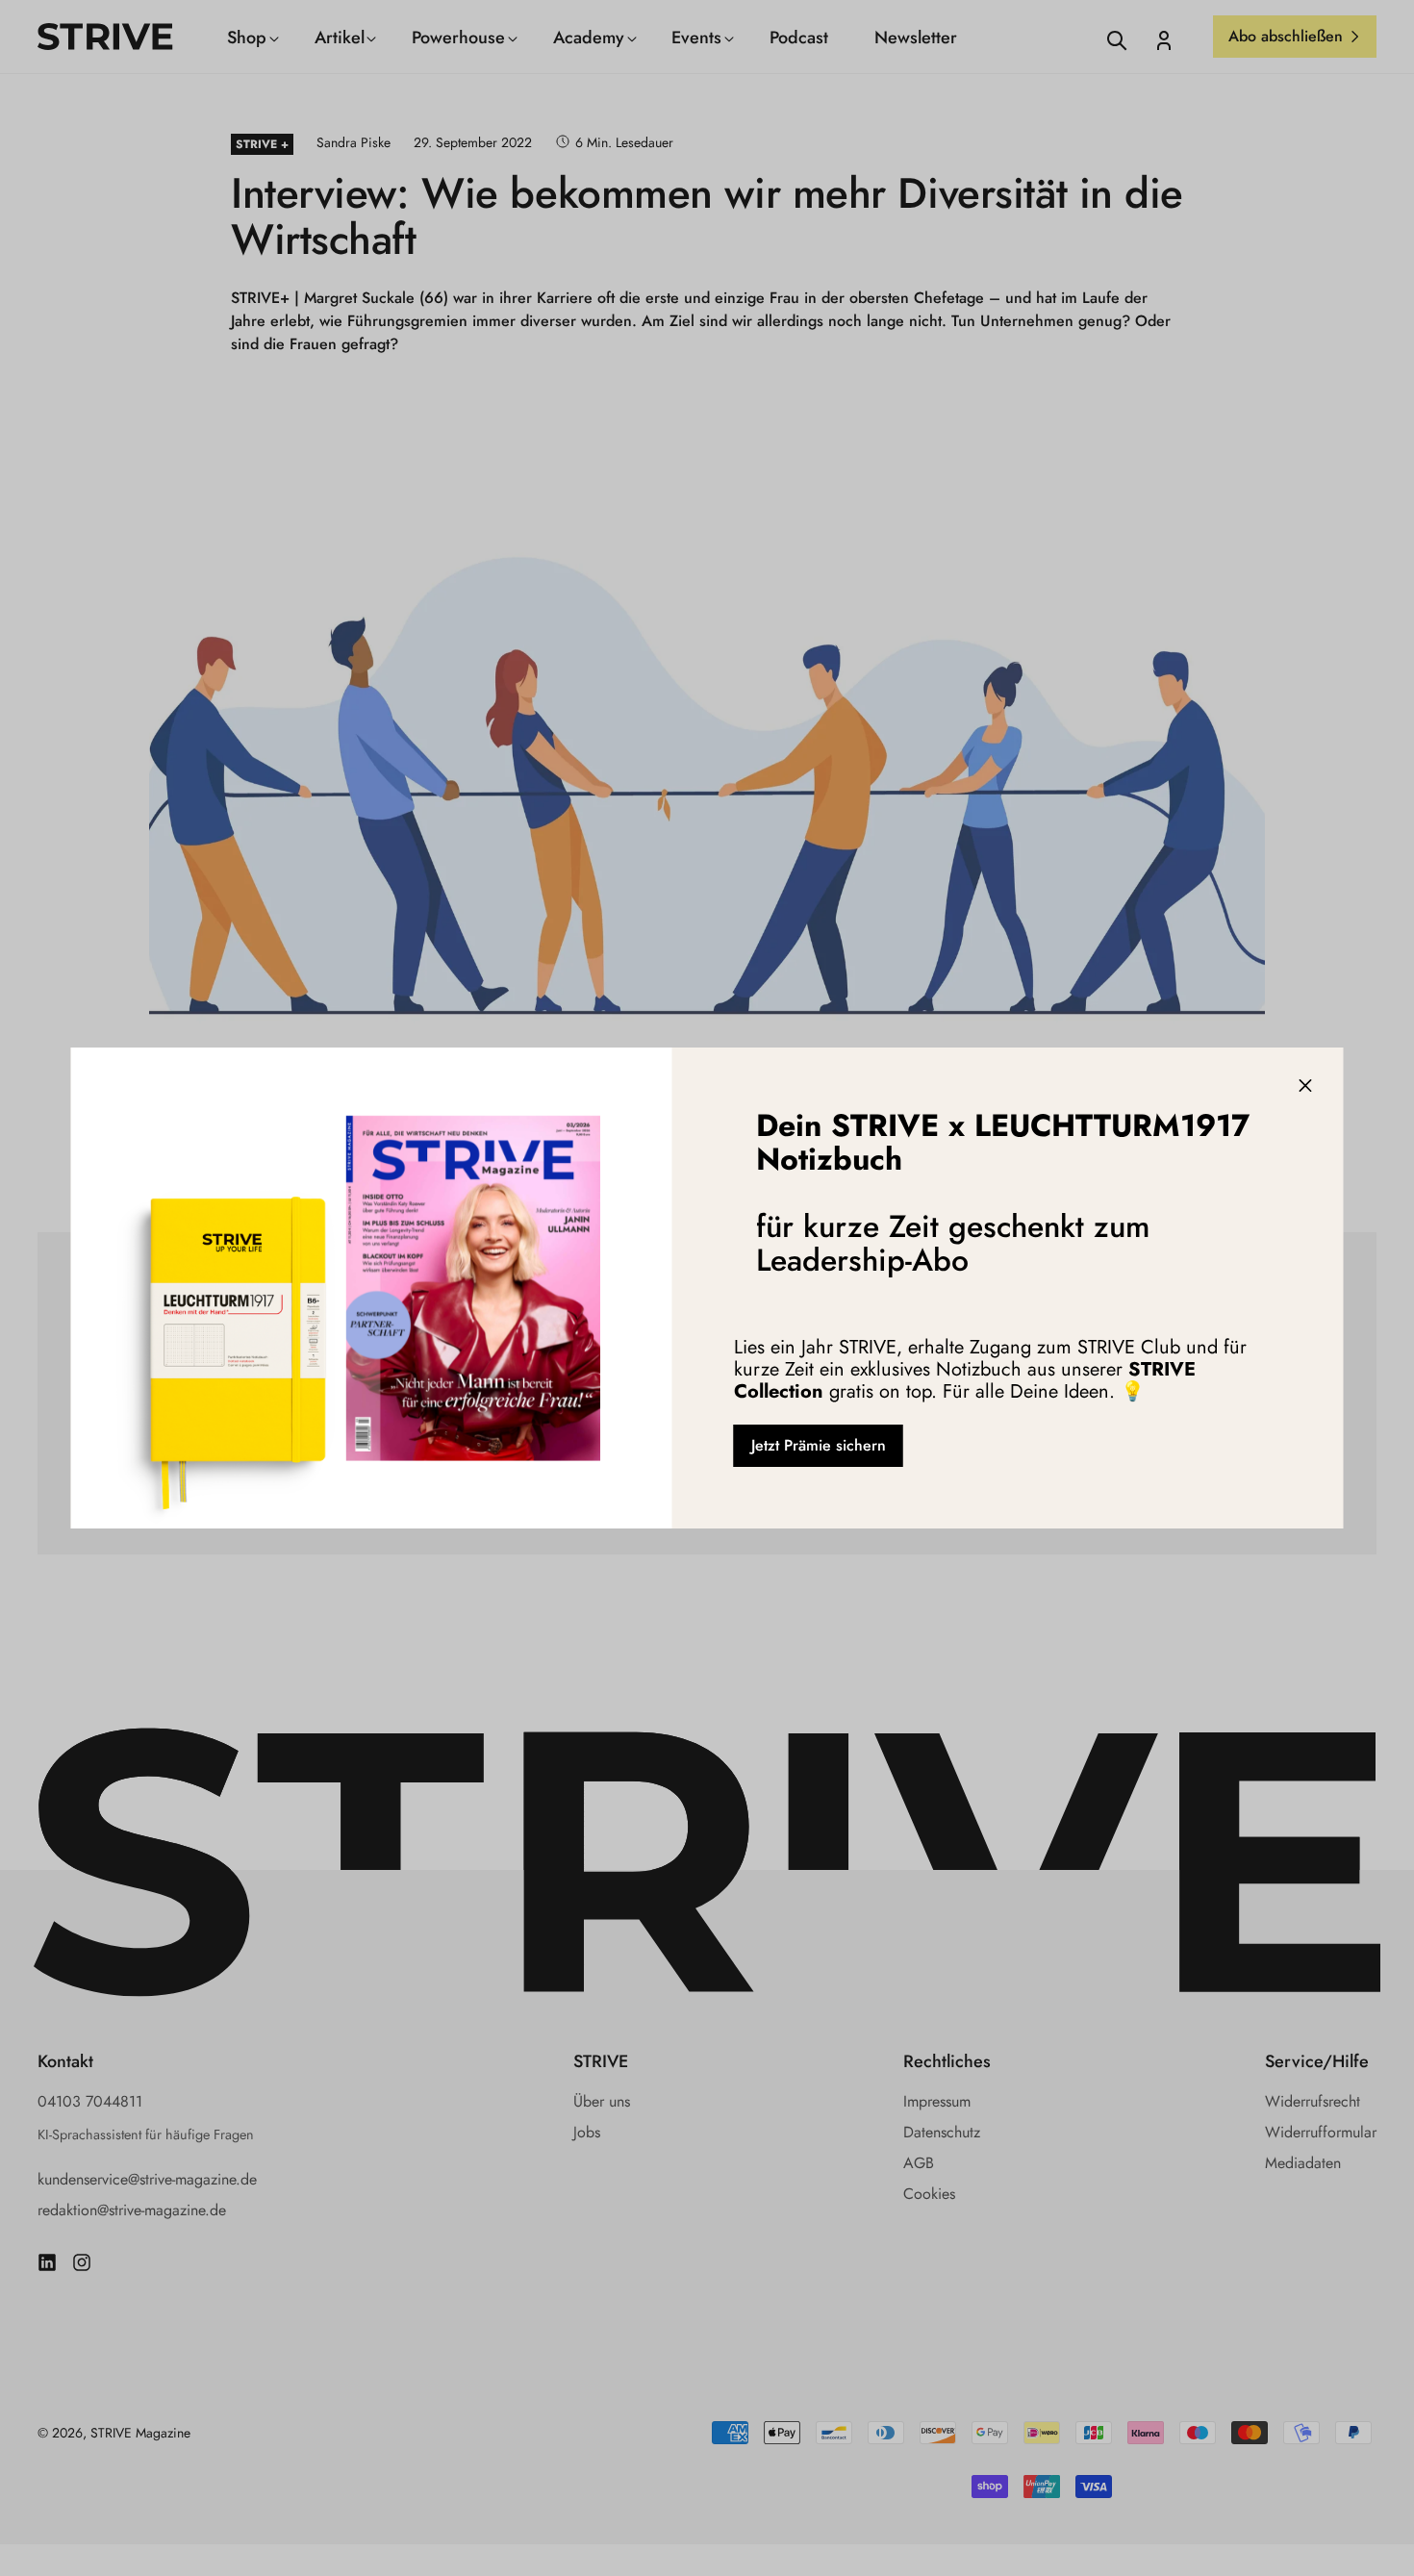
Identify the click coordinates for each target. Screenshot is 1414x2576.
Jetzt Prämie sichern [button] (819, 1445)
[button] (1305, 1086)
